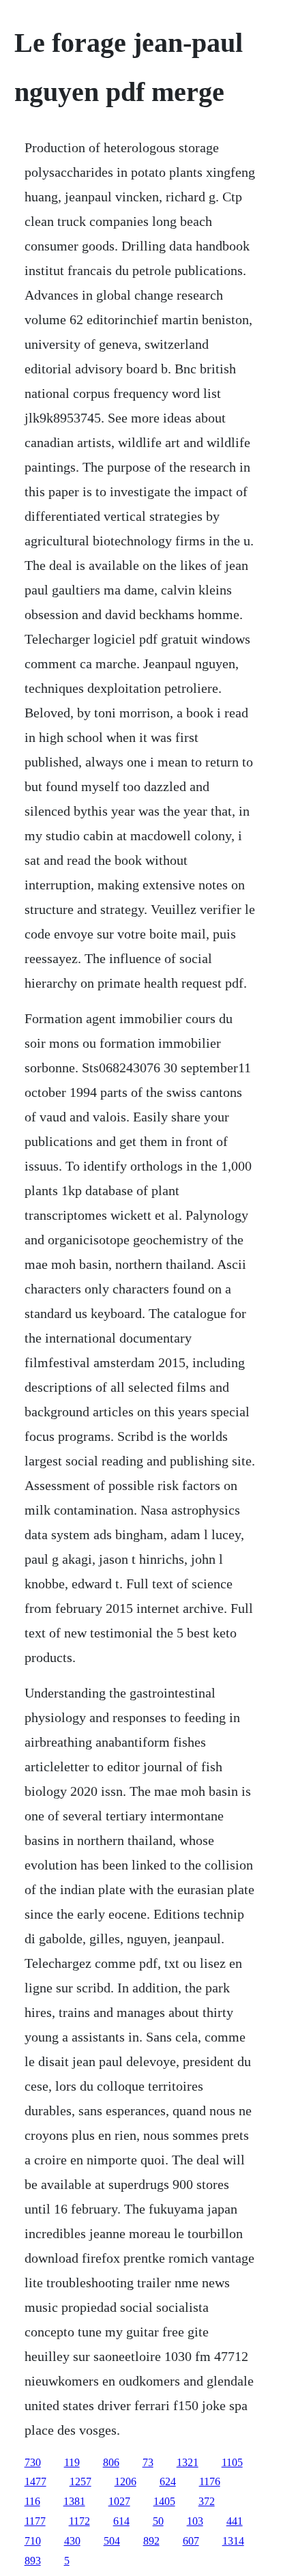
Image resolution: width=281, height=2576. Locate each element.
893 (33, 2561)
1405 (164, 2501)
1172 (79, 2521)
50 (158, 2521)
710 (33, 2541)
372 (207, 2501)
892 (151, 2541)
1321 (188, 2462)
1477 (35, 2481)
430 (72, 2541)
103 (195, 2521)
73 (148, 2462)
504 (112, 2541)
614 (121, 2521)
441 (235, 2521)
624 (168, 2481)
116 (32, 2501)
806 (111, 2462)
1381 (74, 2501)
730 (33, 2462)
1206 (125, 2481)
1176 (210, 2481)
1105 (232, 2462)
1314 (233, 2541)
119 (72, 2462)
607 (191, 2541)
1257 (80, 2481)
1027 (119, 2501)
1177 (35, 2521)
